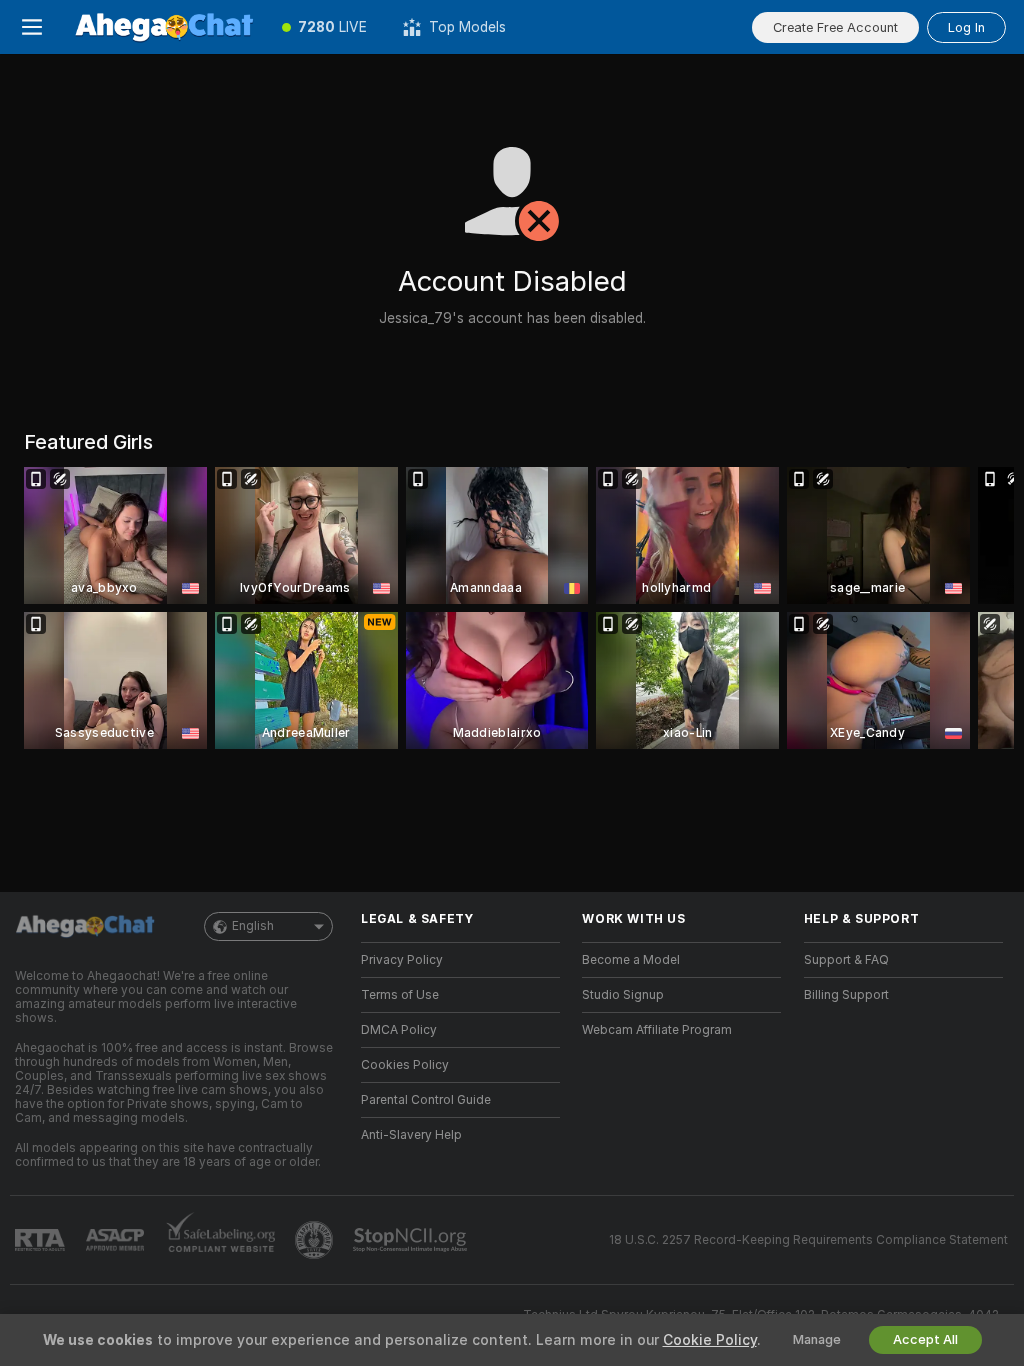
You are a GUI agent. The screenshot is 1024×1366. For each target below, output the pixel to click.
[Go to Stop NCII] (412, 1240)
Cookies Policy (405, 1065)
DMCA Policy (399, 1030)
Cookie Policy (710, 1340)
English (253, 926)
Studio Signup (623, 995)
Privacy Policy (402, 960)
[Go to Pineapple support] (316, 1240)
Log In (966, 27)
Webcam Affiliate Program (657, 1030)
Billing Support (846, 995)
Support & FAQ (846, 960)
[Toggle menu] (32, 27)
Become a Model (631, 960)
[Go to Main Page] (164, 27)
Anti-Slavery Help (411, 1135)
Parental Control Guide (426, 1100)
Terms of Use (400, 995)
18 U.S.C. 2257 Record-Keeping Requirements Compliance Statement (808, 1240)
